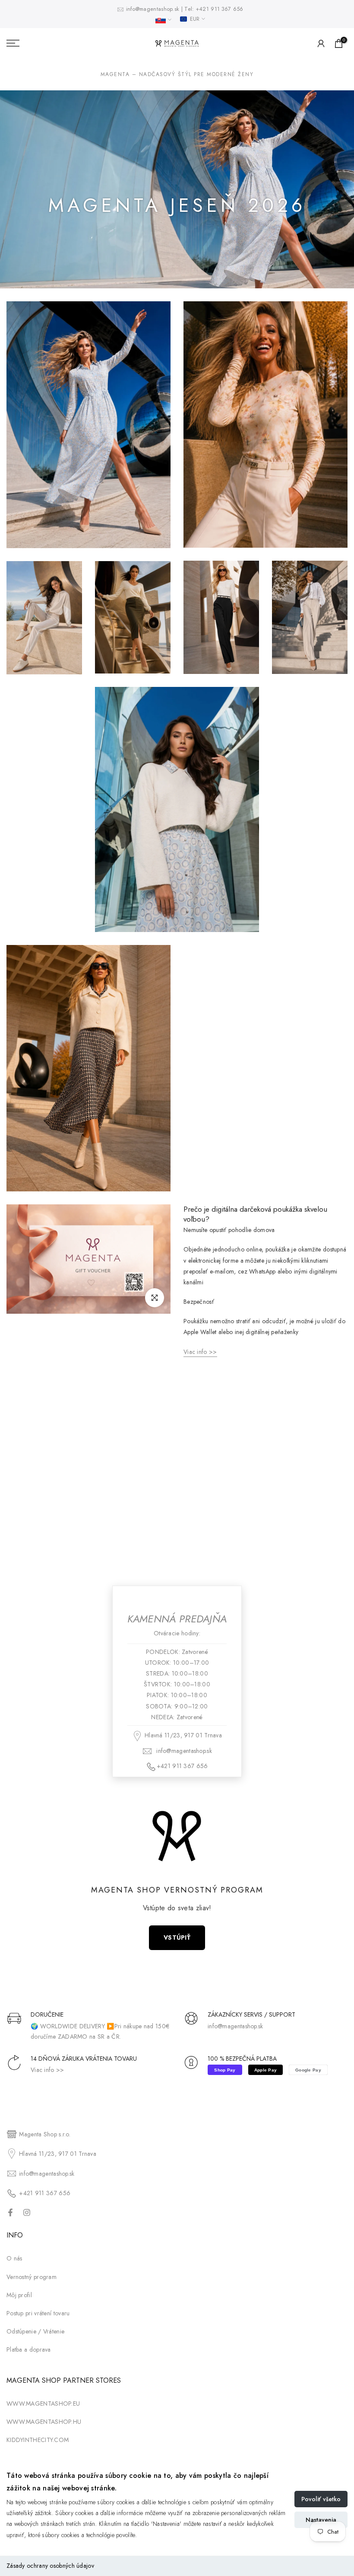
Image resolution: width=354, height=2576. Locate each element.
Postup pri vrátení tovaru (38, 2313)
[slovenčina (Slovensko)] (163, 20)
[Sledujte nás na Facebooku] (10, 2212)
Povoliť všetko (321, 2499)
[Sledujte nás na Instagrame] (27, 2212)
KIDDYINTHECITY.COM (38, 2440)
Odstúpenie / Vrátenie (35, 2331)
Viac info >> (47, 2070)
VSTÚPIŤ (177, 1938)
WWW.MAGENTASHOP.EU (43, 2404)
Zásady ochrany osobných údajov (50, 2566)
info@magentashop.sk (154, 9)
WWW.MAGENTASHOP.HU (44, 2422)
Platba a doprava (29, 2349)
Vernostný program (32, 2277)
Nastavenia (321, 2520)
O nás (14, 2258)
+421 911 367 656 (220, 9)
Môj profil (19, 2295)
